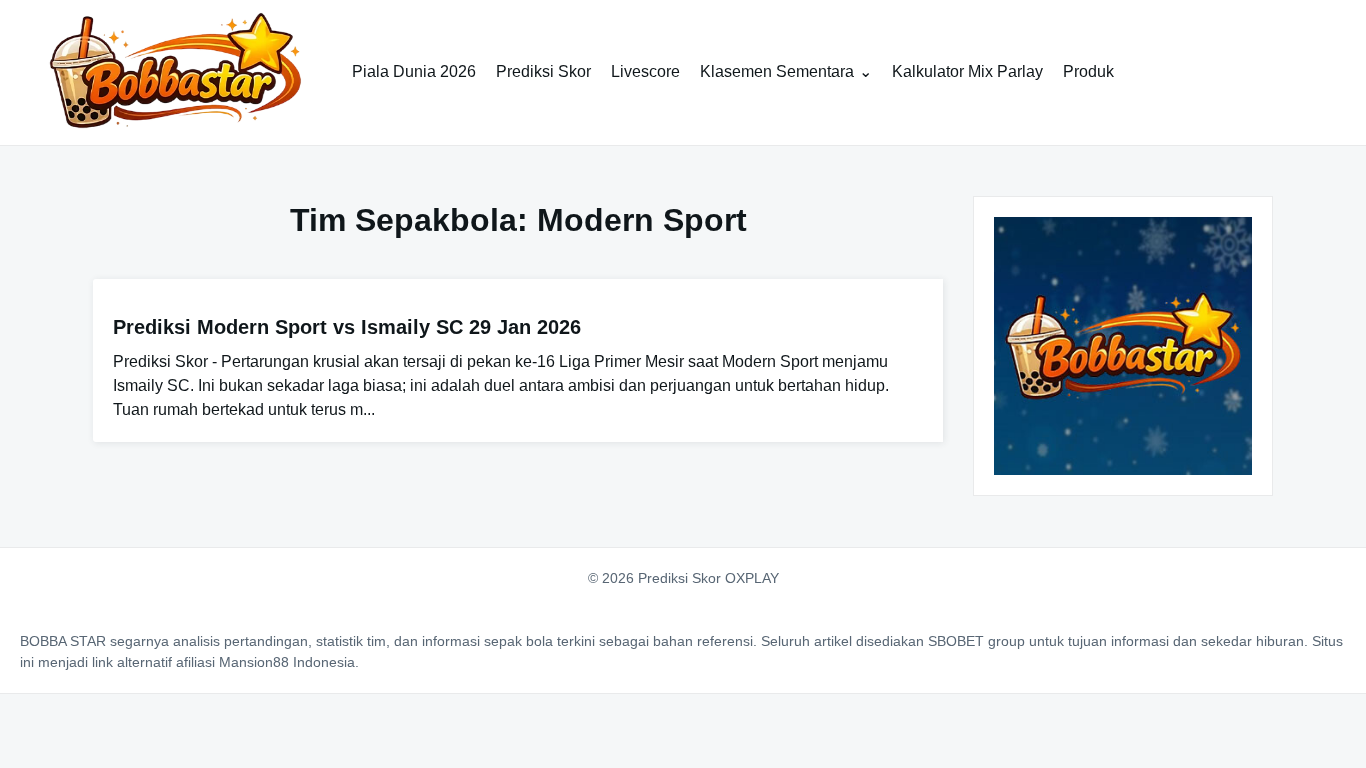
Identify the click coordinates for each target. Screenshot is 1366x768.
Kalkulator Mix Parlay (967, 71)
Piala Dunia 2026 (414, 71)
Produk (1088, 71)
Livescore (645, 71)
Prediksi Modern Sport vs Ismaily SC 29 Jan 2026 (347, 327)
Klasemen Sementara (777, 71)
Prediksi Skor (543, 71)
